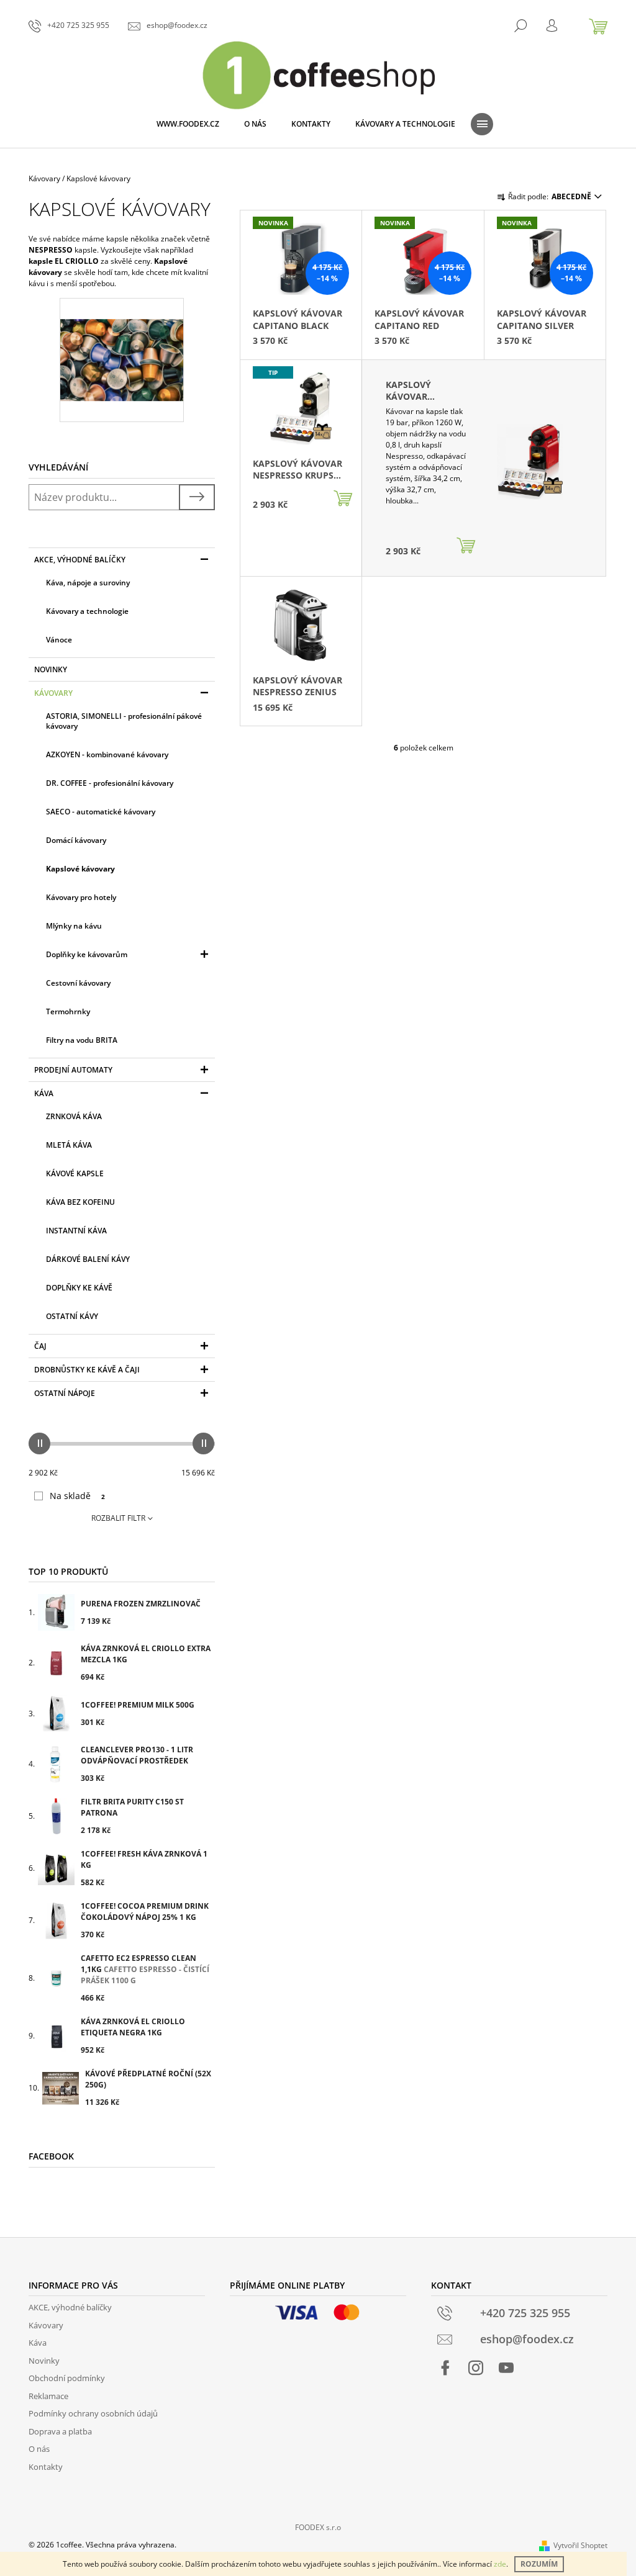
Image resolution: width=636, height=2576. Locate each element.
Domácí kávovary (76, 840)
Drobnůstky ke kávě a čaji (87, 1370)
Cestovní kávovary (78, 983)
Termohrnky (68, 1011)
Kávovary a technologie (87, 611)
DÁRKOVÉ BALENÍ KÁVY (88, 1259)
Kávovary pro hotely (81, 897)
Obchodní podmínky (67, 2378)
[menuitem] (188, 124)
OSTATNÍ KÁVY (72, 1316)
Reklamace (48, 2396)
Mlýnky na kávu (74, 926)
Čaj (40, 1346)
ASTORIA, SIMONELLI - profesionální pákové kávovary (124, 721)
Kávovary (53, 693)
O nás (39, 2449)
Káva (44, 1093)
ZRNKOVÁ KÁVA (74, 1116)
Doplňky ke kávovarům (87, 954)
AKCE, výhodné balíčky (80, 560)
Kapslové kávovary (80, 869)
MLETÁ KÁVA (69, 1145)
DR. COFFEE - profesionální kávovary (110, 783)
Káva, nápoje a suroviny (88, 583)
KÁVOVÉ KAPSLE (75, 1173)
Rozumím (539, 2564)
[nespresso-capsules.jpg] (122, 339)
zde (500, 2564)
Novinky (51, 669)
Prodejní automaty (73, 1070)
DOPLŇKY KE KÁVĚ (79, 1288)
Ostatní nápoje (65, 1393)
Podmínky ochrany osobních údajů (93, 2413)
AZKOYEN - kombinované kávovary (107, 754)
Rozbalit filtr (118, 1518)
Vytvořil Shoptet (580, 2545)
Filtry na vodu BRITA (82, 1040)
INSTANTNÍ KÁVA (76, 1231)
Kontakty (46, 2467)
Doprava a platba (60, 2431)
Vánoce (59, 640)
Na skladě (77, 1496)
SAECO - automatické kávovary (101, 812)
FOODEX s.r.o (318, 2527)
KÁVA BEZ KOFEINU (80, 1202)
